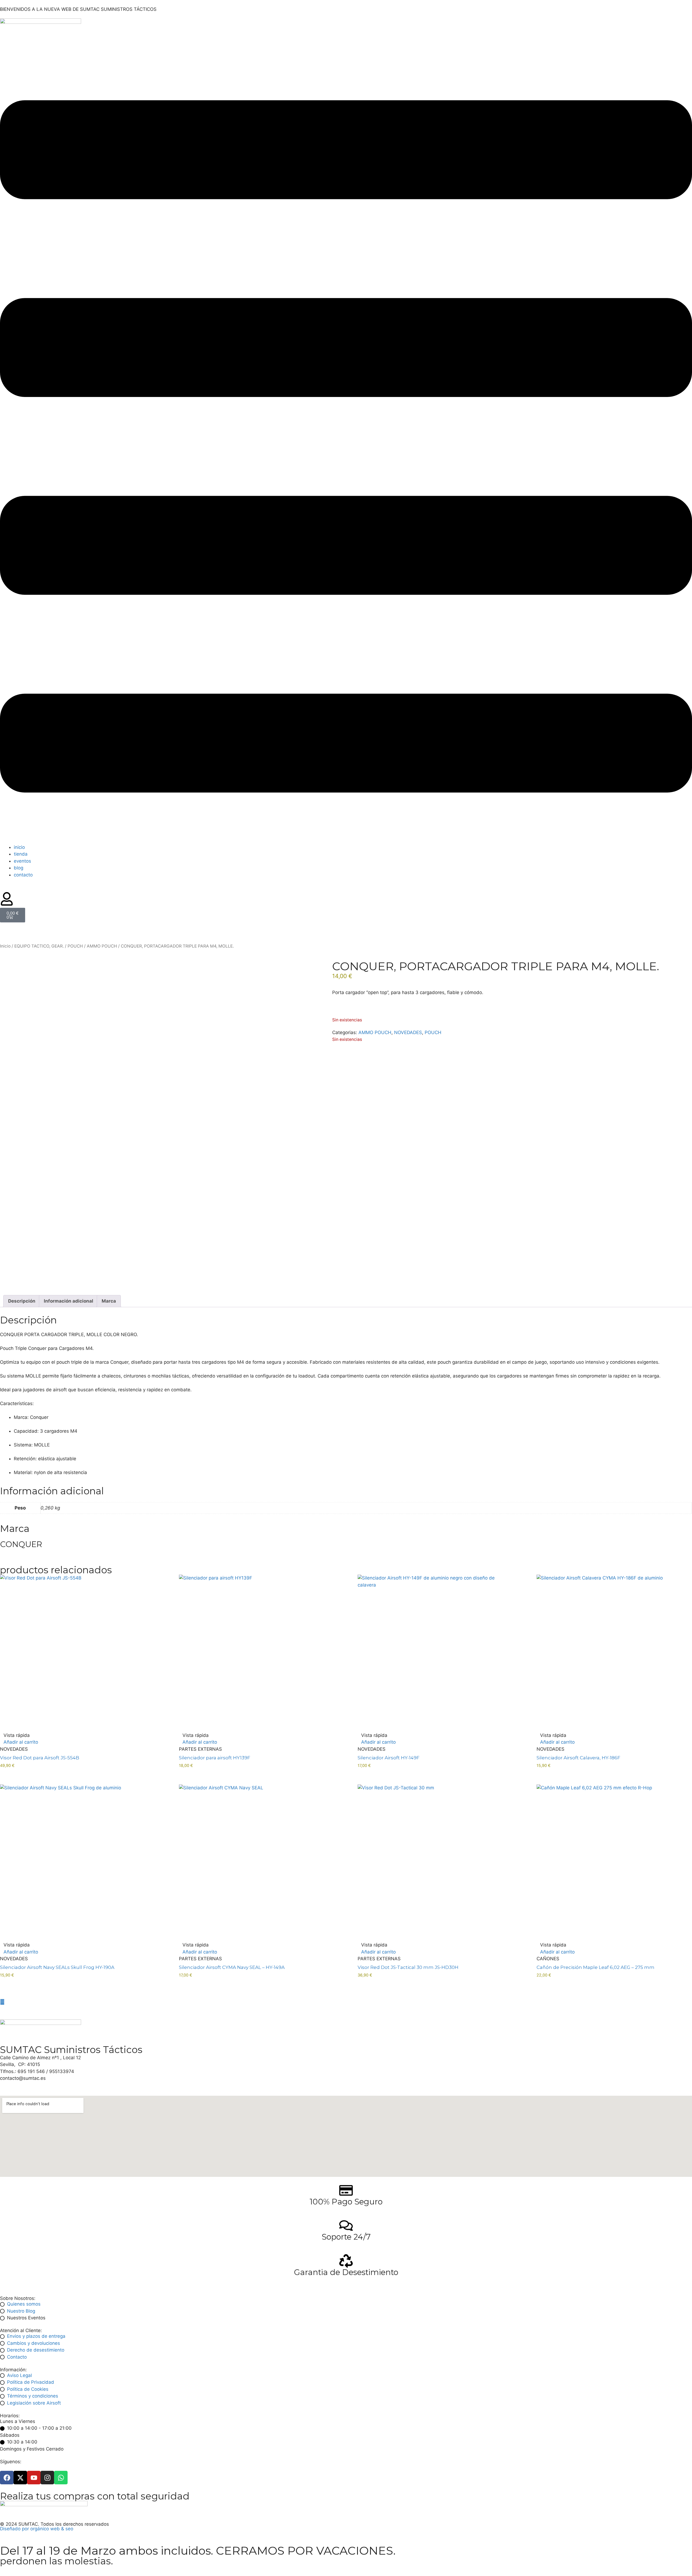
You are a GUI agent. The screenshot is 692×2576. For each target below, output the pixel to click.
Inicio (5, 946)
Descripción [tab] (22, 1301)
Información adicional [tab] (69, 1301)
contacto (23, 875)
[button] (346, 447)
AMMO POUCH (102, 946)
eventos (22, 861)
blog (19, 868)
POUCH (75, 946)
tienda (21, 854)
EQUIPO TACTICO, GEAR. (39, 946)
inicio (19, 847)
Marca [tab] (109, 1301)
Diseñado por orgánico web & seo (37, 2529)
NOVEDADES (408, 1032)
